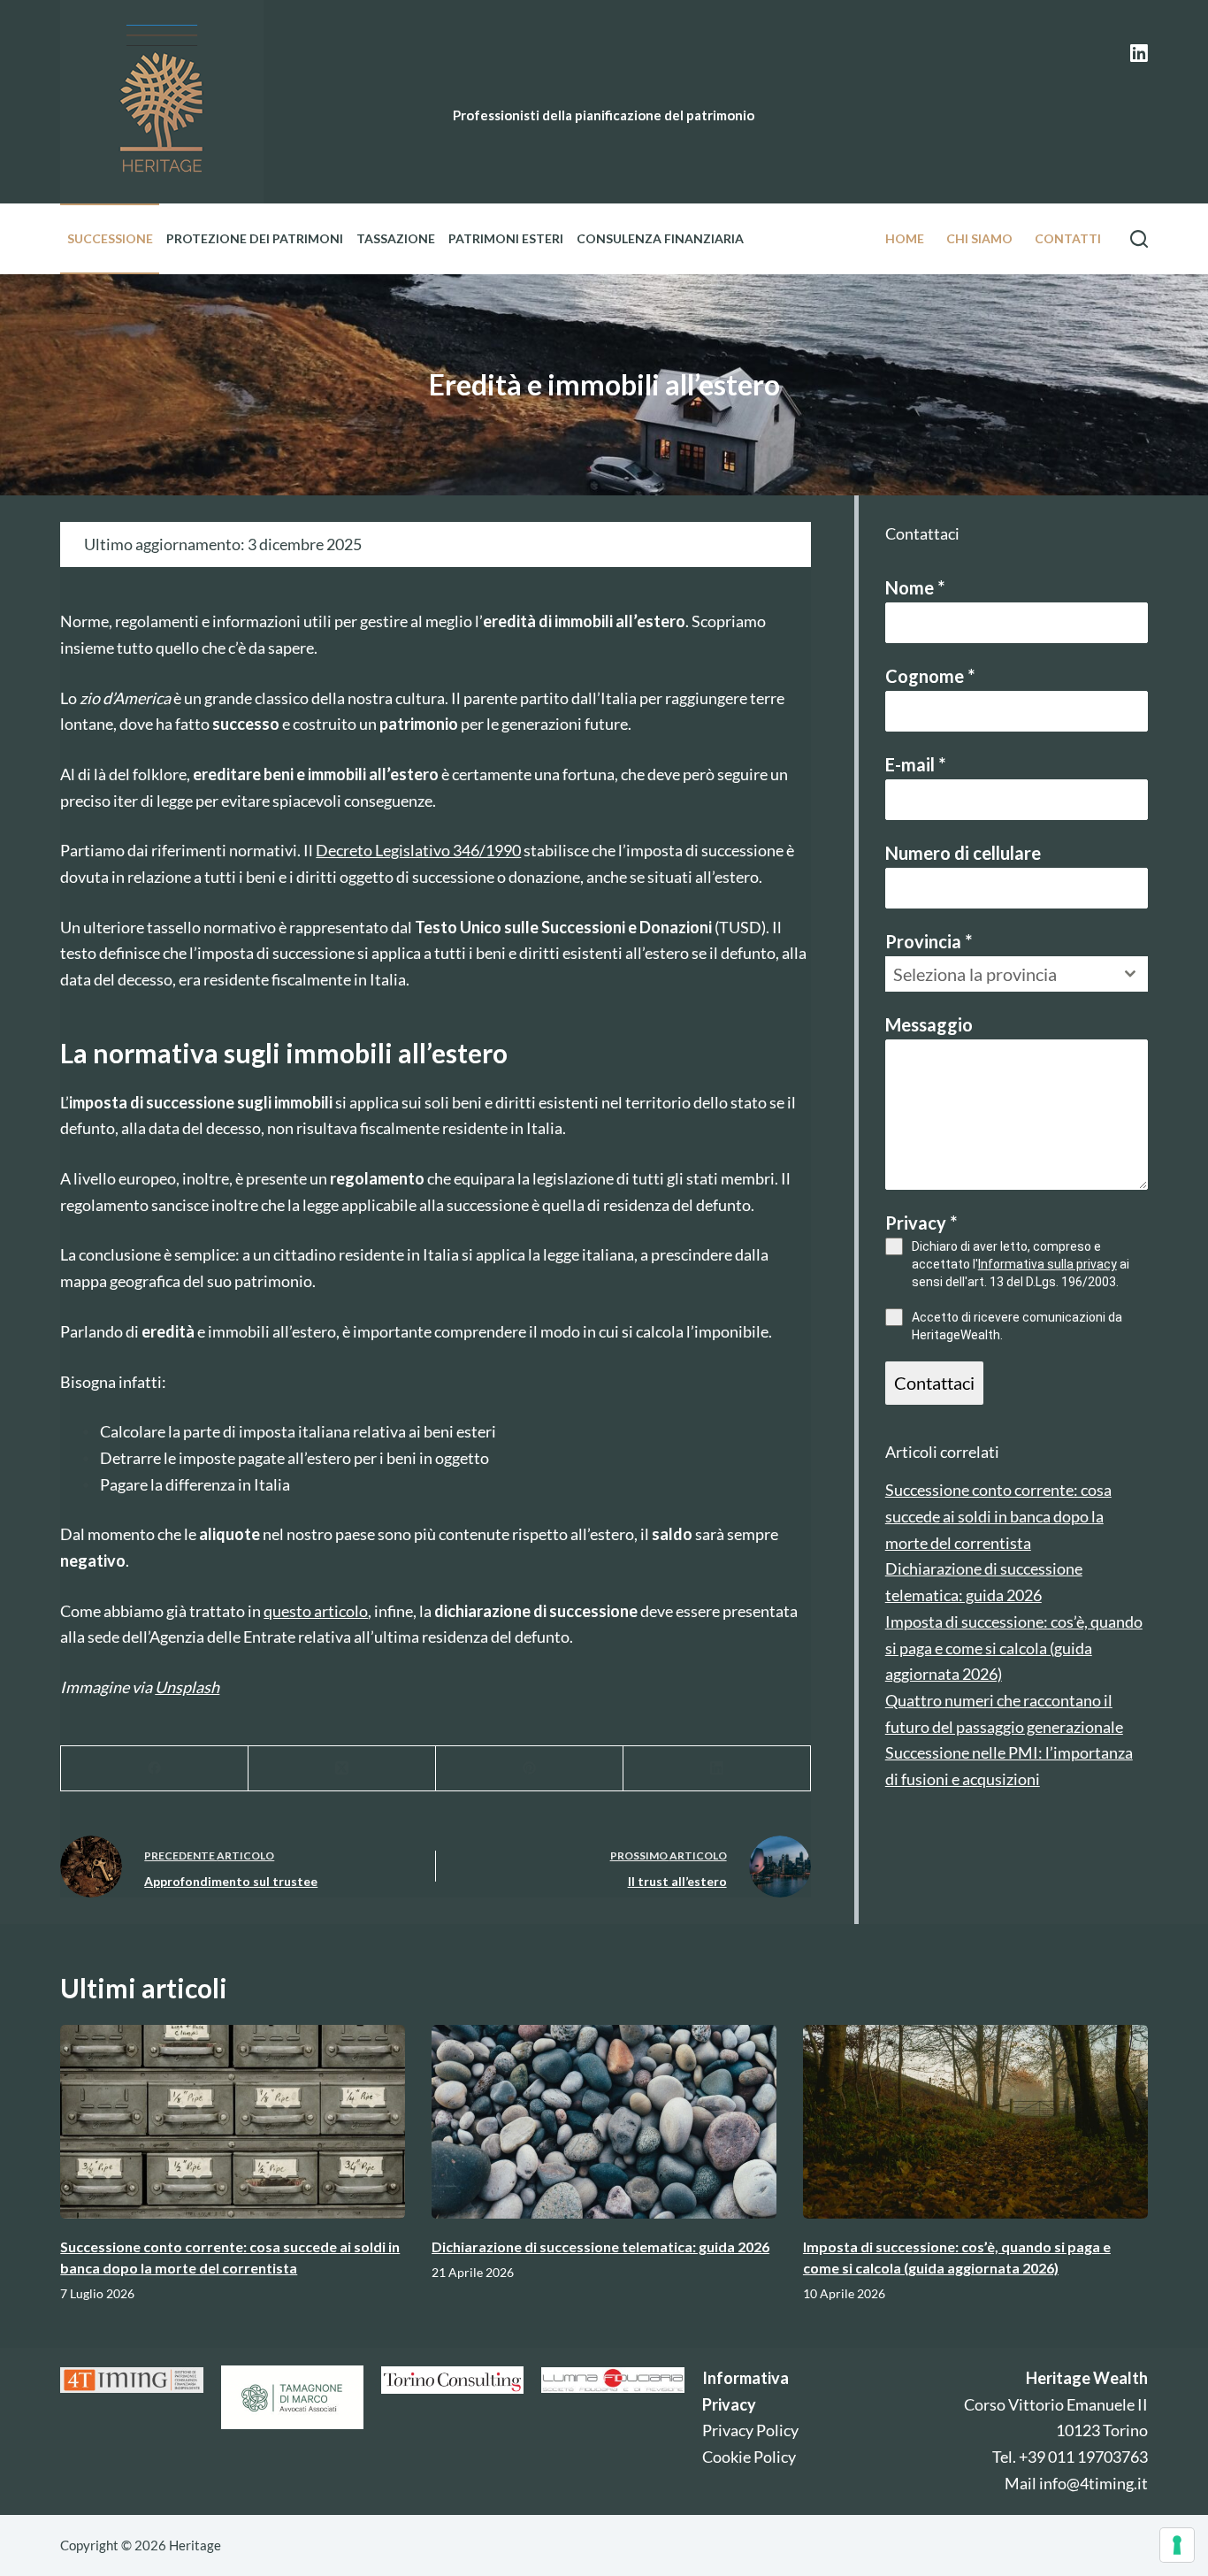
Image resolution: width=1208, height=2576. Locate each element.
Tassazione (396, 238)
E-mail (915, 764)
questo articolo (316, 1611)
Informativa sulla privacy (1047, 1264)
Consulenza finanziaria (660, 238)
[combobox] (1017, 974)
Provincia (929, 941)
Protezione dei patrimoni (255, 238)
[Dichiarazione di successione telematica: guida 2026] (604, 2122)
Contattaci (934, 1383)
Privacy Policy (750, 2430)
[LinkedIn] (1139, 53)
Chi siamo (979, 238)
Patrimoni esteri (506, 238)
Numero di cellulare (963, 853)
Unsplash (187, 1687)
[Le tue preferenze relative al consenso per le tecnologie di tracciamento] (1177, 2545)
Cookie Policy (749, 2457)
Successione (110, 238)
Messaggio (929, 1024)
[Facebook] (155, 1769)
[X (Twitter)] (342, 1769)
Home (905, 238)
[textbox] (1000, 974)
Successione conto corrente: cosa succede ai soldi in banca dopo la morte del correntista (998, 1516)
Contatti (1068, 238)
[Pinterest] (530, 1769)
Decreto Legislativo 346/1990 (418, 850)
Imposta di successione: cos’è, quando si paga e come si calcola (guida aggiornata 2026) (1014, 1648)
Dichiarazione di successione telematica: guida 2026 (600, 2246)
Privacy (921, 1223)
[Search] (1139, 239)
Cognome (930, 676)
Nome (915, 587)
